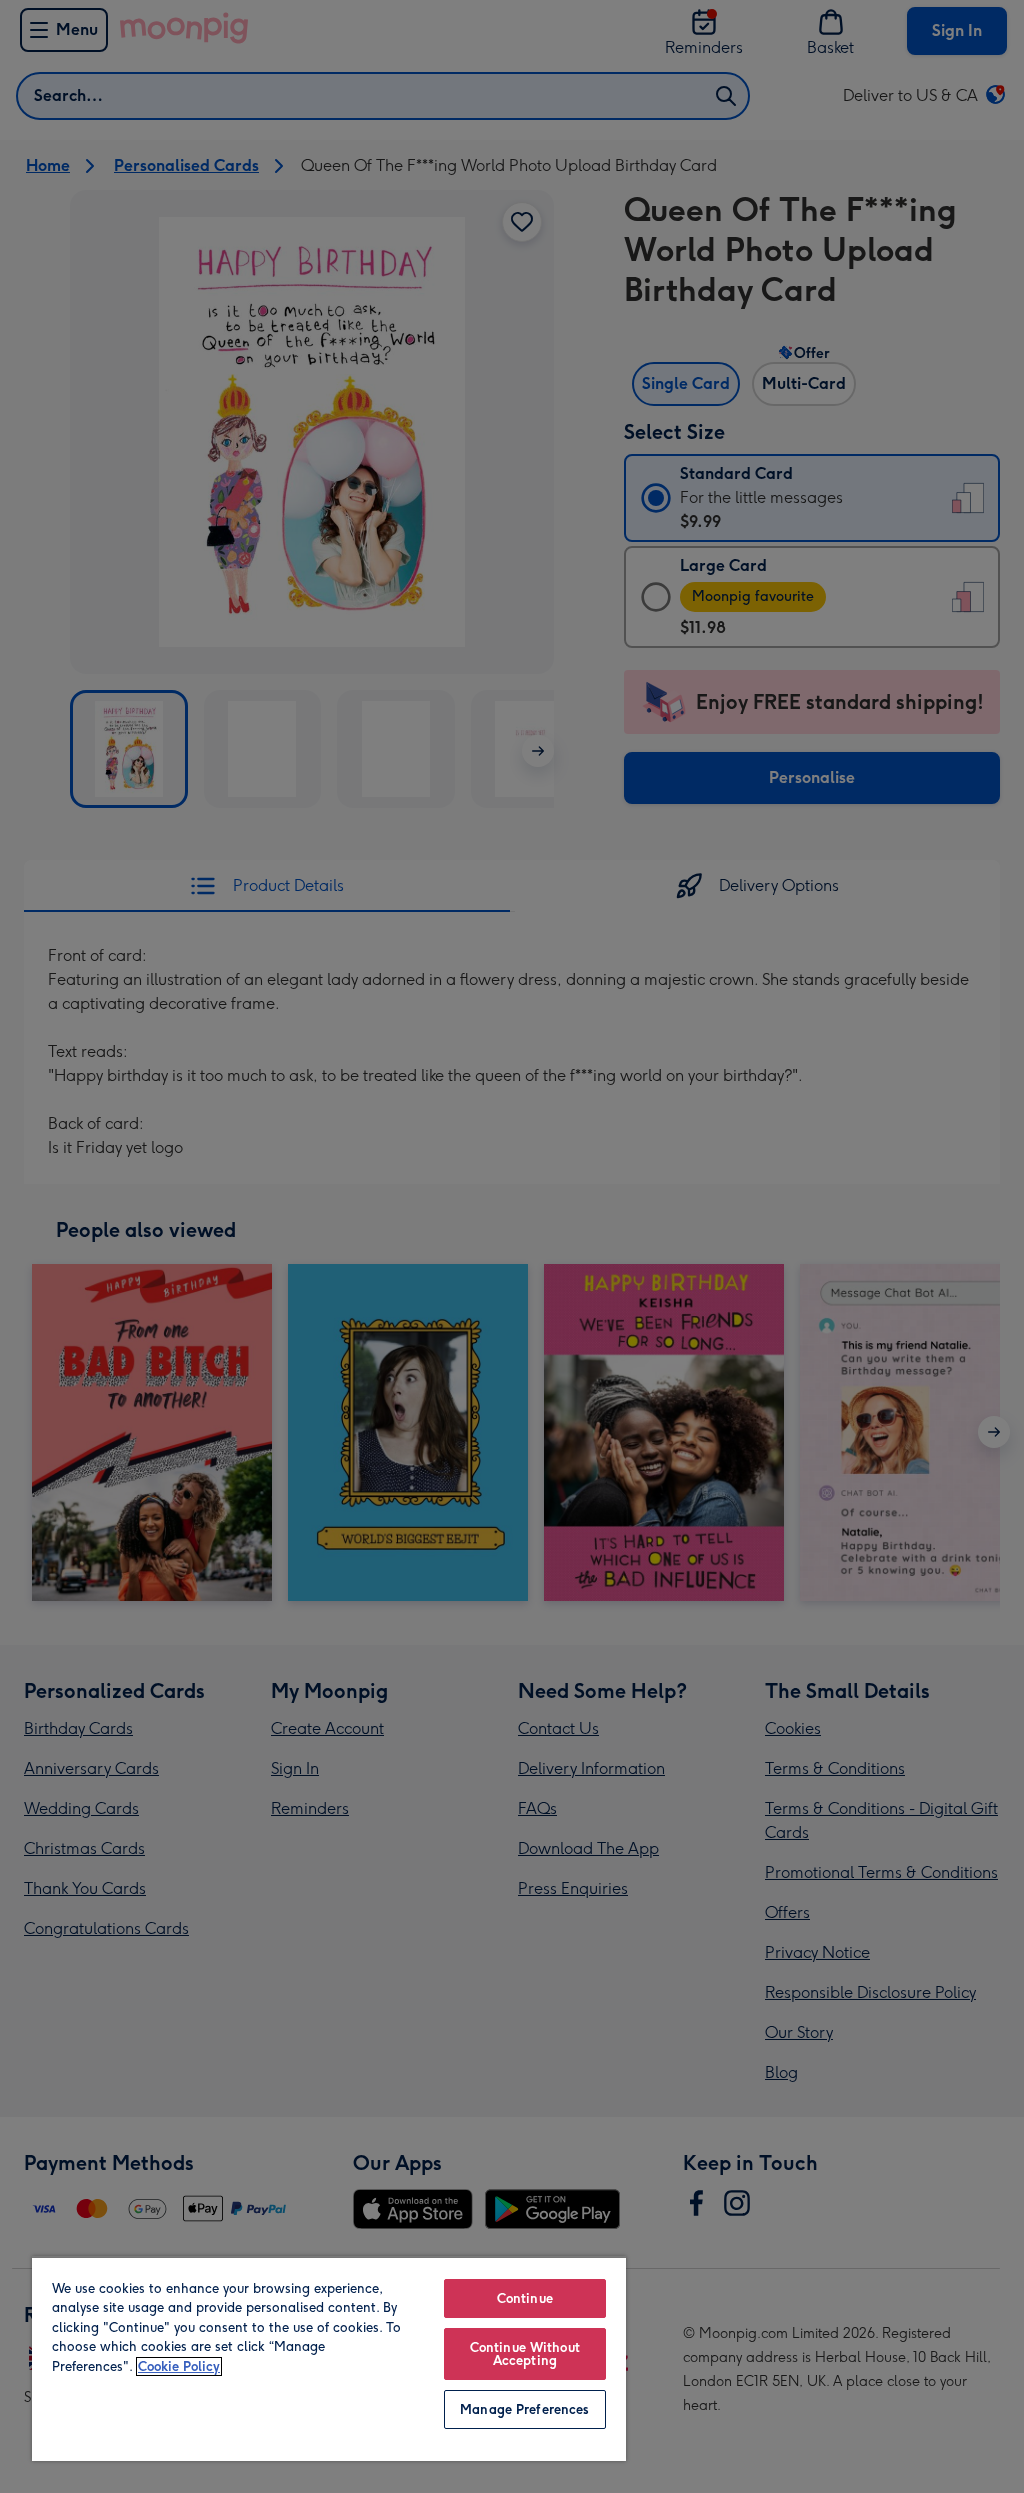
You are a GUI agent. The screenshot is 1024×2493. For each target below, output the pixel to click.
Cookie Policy (179, 2366)
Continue (525, 2298)
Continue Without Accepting (525, 2354)
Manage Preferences (524, 2409)
